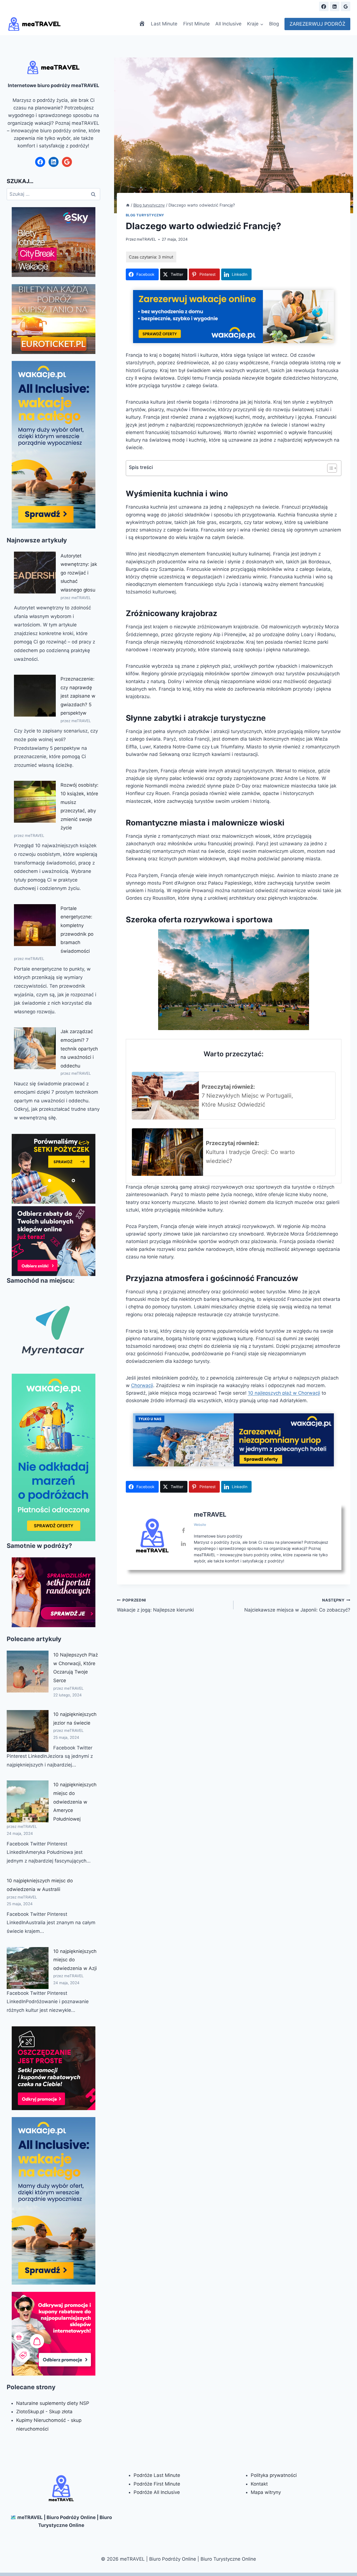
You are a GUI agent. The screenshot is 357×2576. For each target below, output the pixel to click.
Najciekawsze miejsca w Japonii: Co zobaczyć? (297, 1605)
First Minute (196, 24)
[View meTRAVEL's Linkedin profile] (184, 1544)
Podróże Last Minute (157, 2475)
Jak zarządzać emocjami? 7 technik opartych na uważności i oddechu (79, 1048)
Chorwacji (142, 1385)
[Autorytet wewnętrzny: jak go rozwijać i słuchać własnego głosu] (35, 573)
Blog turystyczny (145, 215)
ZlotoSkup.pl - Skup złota (44, 2412)
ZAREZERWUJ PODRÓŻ (317, 24)
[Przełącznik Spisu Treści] (329, 468)
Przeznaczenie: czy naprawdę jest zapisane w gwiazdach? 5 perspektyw (78, 696)
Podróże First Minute (157, 2484)
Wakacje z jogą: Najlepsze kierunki (155, 1605)
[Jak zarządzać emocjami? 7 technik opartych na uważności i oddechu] (35, 1048)
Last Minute (164, 24)
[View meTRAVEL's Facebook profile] (184, 1531)
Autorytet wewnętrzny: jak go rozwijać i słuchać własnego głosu (79, 573)
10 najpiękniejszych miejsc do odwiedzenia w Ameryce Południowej (75, 1802)
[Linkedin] (335, 6)
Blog (274, 24)
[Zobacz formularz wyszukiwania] (310, 6)
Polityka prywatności (274, 2475)
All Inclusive (228, 24)
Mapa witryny (266, 2492)
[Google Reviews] (346, 6)
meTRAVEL (146, 239)
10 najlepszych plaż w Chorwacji (284, 1393)
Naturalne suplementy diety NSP (53, 2403)
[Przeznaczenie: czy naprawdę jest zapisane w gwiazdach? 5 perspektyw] (35, 696)
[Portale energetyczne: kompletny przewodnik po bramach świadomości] (35, 925)
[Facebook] (324, 6)
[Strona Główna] (128, 205)
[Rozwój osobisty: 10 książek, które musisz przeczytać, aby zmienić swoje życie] (35, 802)
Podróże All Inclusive (157, 2492)
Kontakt (259, 2484)
